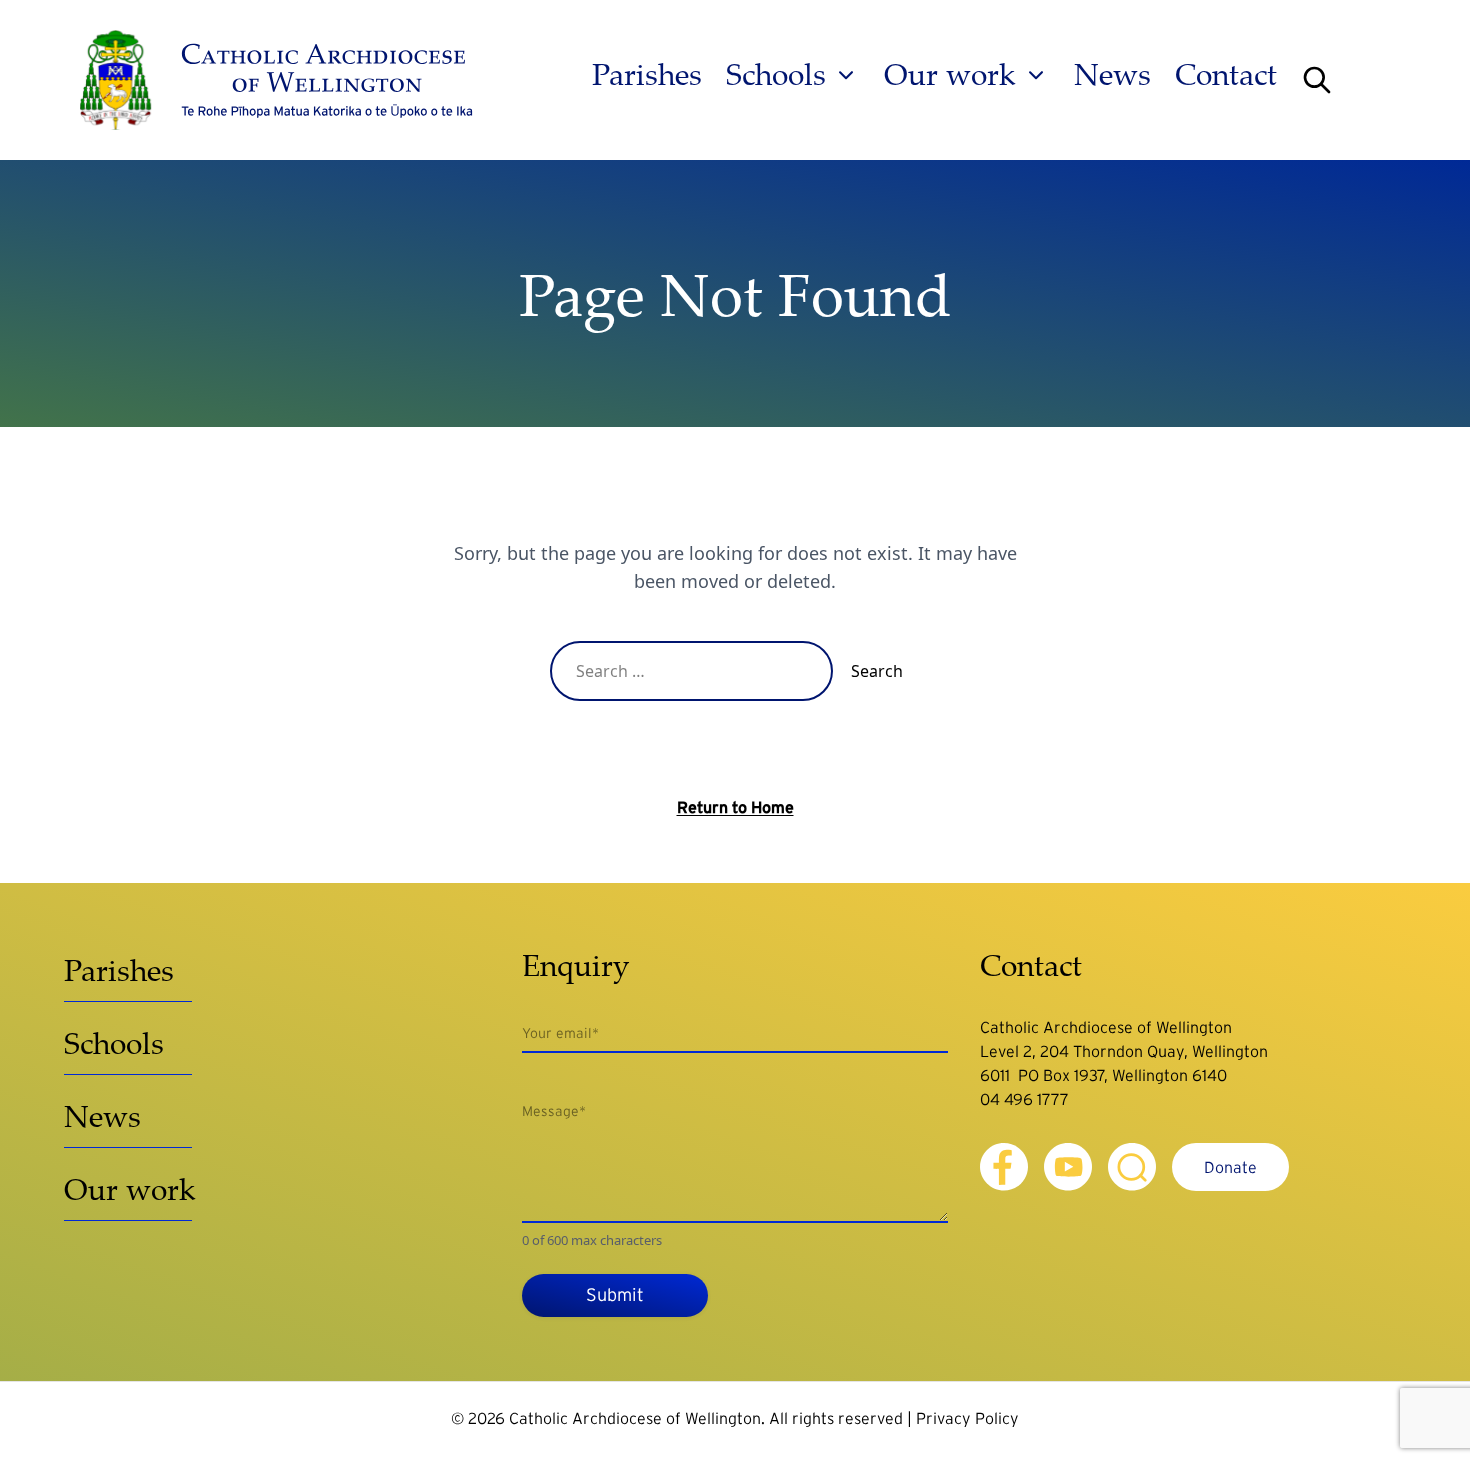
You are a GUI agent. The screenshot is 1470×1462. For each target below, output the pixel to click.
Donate (1230, 1167)
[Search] (1317, 80)
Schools (776, 75)
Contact (1226, 75)
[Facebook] (1004, 1167)
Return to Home (735, 807)
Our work (950, 75)
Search (877, 671)
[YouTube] (1068, 1167)
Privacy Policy (967, 1418)
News (1112, 75)
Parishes (647, 75)
